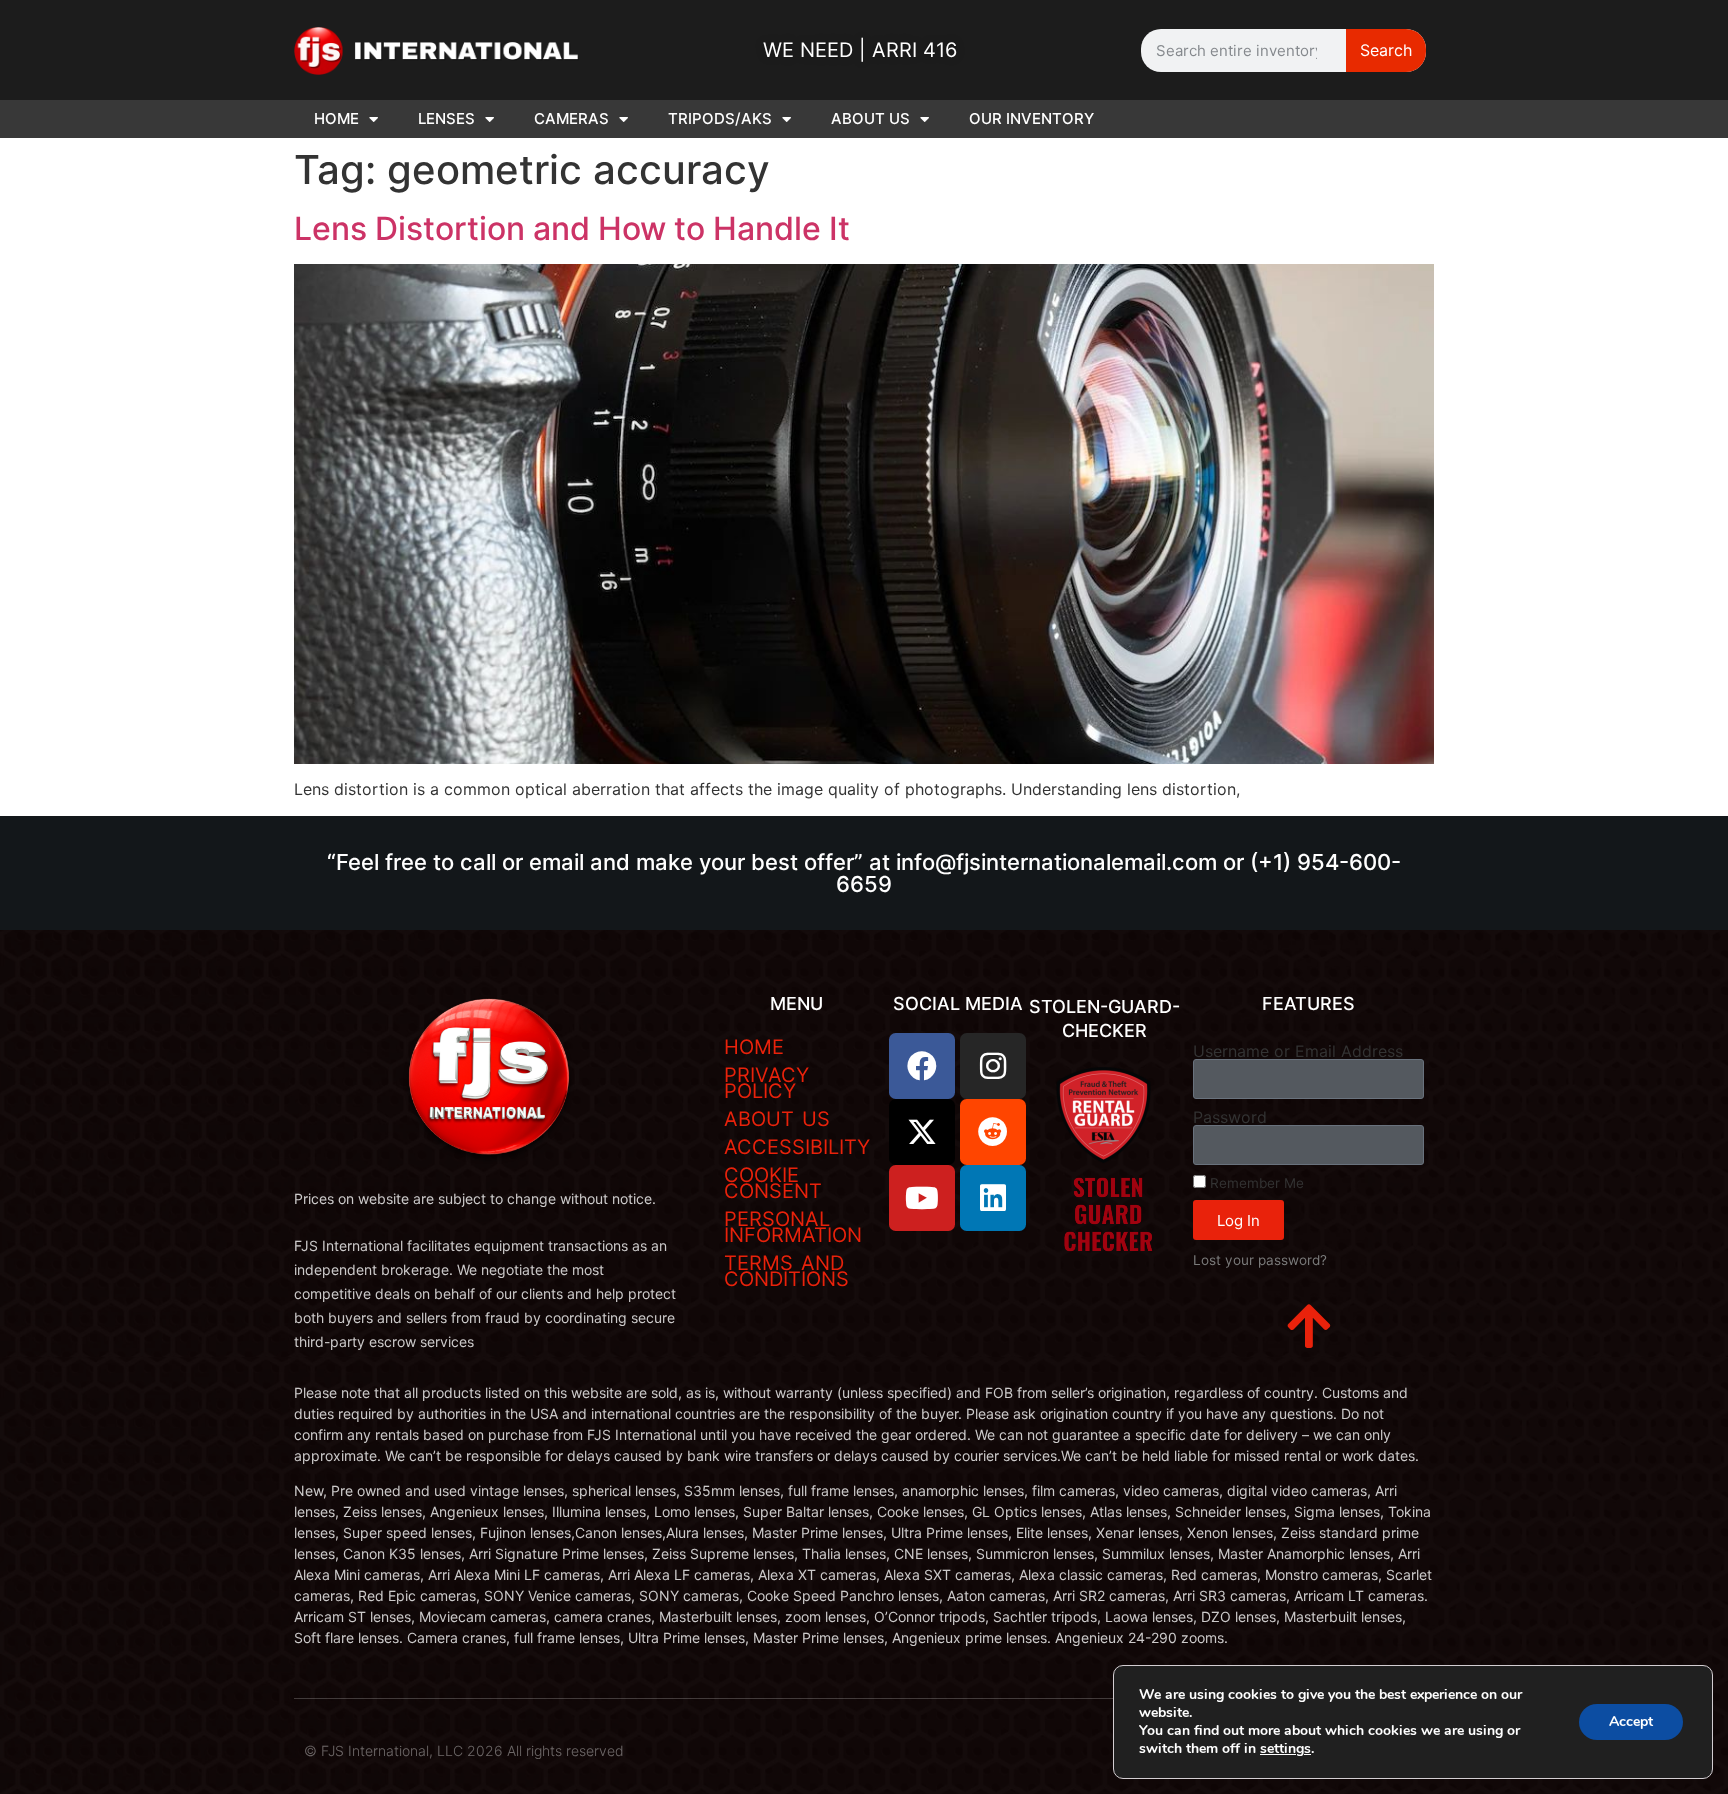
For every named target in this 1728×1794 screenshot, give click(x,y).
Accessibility (797, 1147)
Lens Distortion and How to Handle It (572, 228)
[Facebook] (922, 1066)
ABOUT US (870, 118)
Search (1386, 50)
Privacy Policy (766, 1083)
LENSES (446, 118)
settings (1285, 1749)
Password (1230, 1117)
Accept (1631, 1721)
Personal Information (793, 1227)
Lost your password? (1260, 1260)
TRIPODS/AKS (720, 118)
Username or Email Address (1298, 1051)
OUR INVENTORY (1031, 118)
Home (754, 1047)
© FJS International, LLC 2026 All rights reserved (464, 1750)
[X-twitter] (922, 1132)
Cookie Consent (773, 1183)
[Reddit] (993, 1132)
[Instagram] (993, 1066)
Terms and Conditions (786, 1271)
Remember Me (1255, 1183)
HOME (336, 118)
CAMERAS (571, 118)
